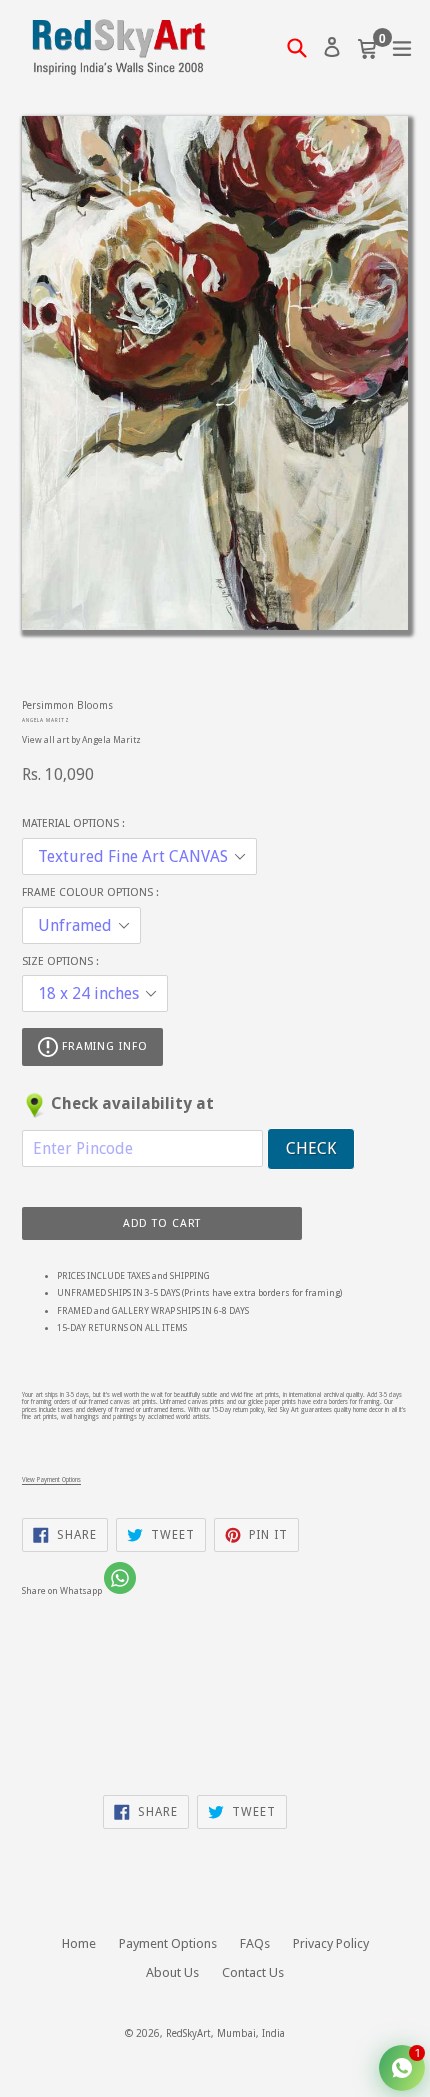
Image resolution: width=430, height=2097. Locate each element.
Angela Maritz (46, 720)
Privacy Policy (331, 1943)
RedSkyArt (188, 2033)
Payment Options (168, 1943)
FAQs (255, 1943)
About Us (172, 1972)
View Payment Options (51, 1479)
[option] (106, 665)
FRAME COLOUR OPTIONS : (90, 892)
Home (79, 1943)
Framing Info (102, 1046)
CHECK (311, 1148)
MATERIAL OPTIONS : (73, 823)
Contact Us (253, 1972)
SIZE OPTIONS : (60, 961)
